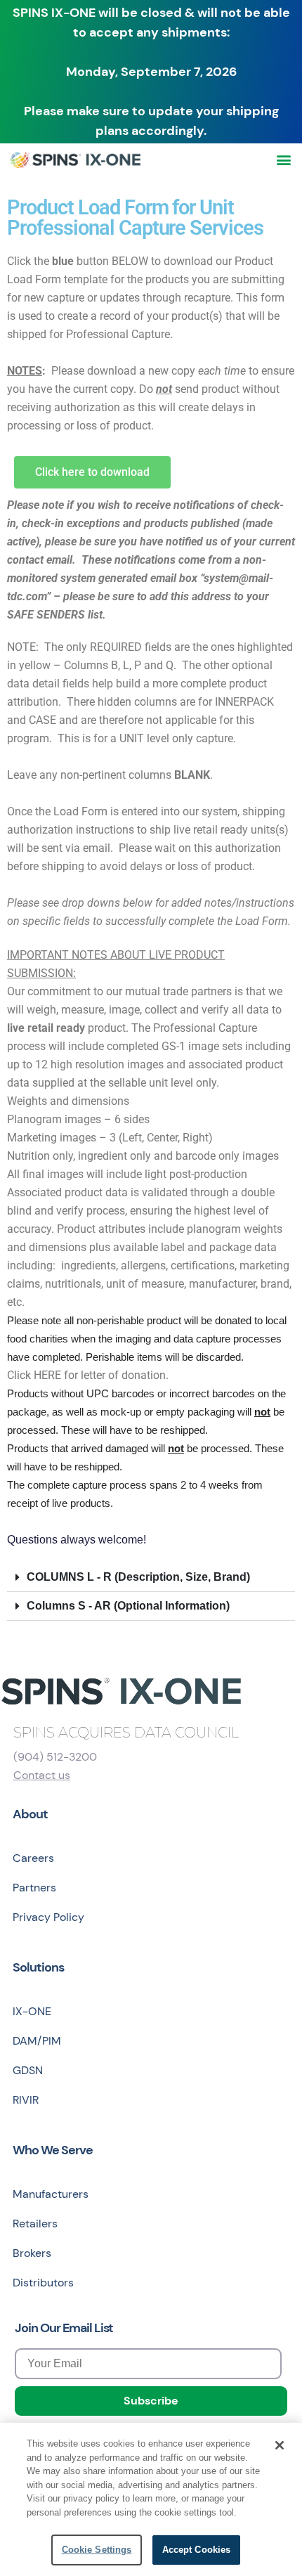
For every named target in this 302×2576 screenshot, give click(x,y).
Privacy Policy (48, 1917)
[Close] (280, 2445)
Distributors (43, 2283)
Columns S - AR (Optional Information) (128, 1606)
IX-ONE (32, 2011)
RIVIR (26, 2100)
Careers (33, 1858)
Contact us (42, 1775)
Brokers (32, 2253)
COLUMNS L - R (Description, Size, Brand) (138, 1577)
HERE (47, 1375)
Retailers (35, 2224)
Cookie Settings (97, 2550)
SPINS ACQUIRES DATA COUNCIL (126, 1733)
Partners (34, 1888)
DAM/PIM (37, 2041)
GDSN (28, 2070)
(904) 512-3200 (55, 1757)
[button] (283, 160)
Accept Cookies (197, 2550)
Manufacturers (51, 2194)
